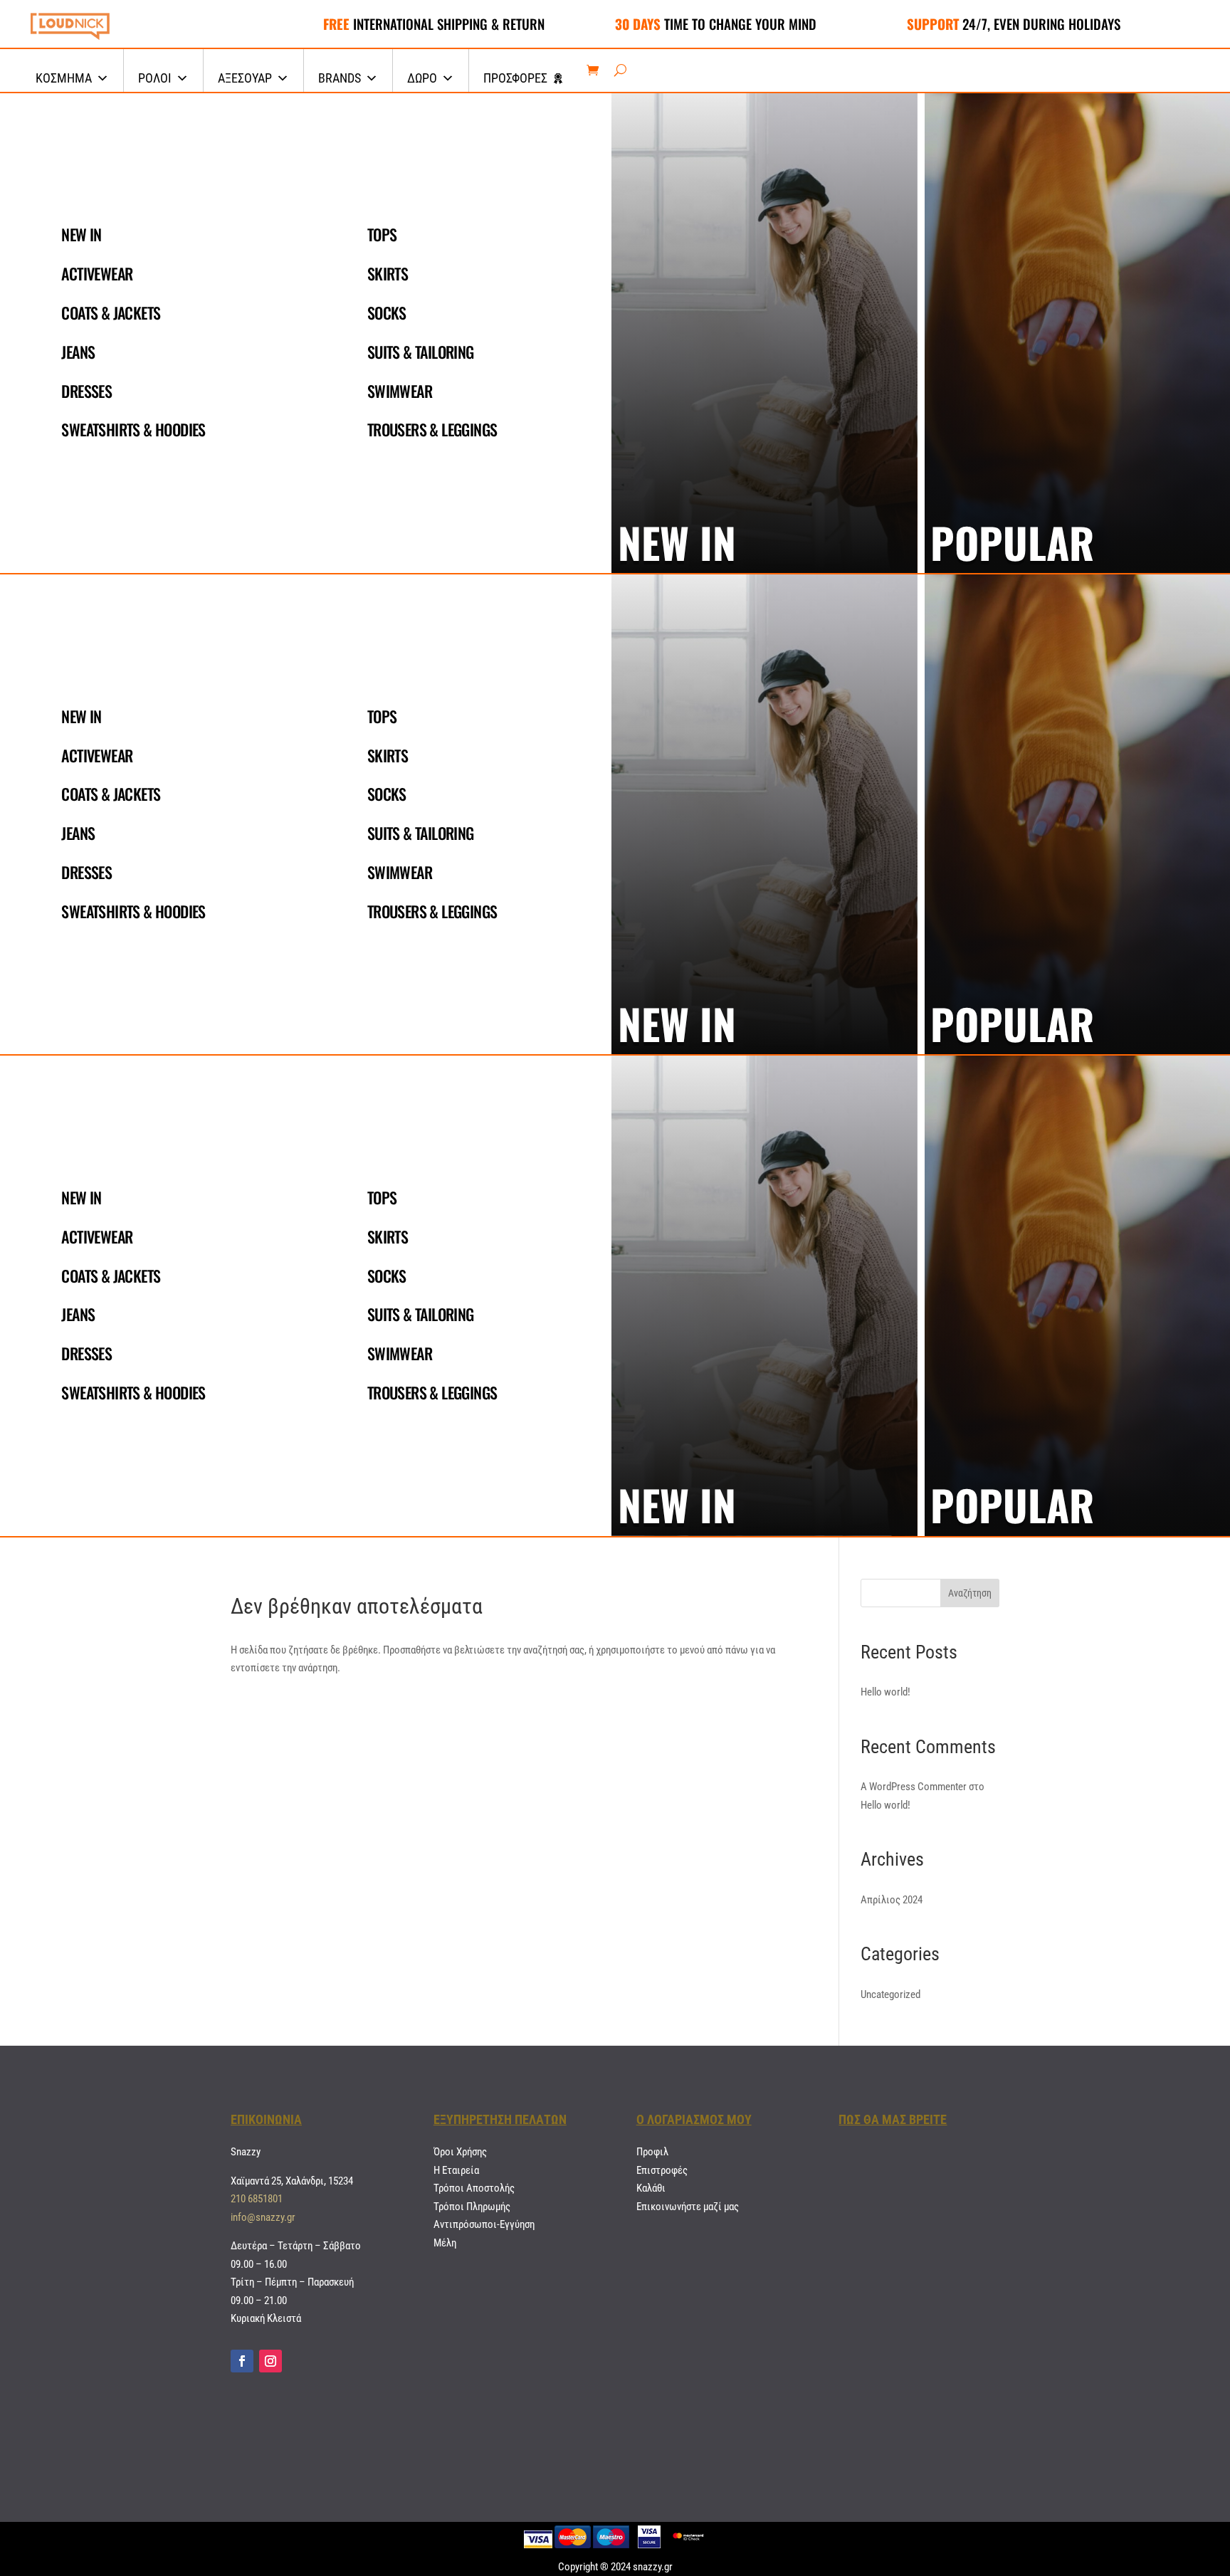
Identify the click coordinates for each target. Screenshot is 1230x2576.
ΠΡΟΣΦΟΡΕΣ (515, 78)
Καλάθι (651, 2188)
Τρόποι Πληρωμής (472, 2207)
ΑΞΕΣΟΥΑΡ (245, 78)
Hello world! (885, 1692)
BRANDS (340, 78)
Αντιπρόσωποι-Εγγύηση (484, 2224)
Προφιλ (652, 2152)
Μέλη (445, 2243)
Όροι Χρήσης (460, 2152)
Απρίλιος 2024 (892, 1900)
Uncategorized (890, 1994)
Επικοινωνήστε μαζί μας (688, 2207)
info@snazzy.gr (263, 2217)
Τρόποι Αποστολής (474, 2188)
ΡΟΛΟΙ (155, 78)
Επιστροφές (662, 2170)
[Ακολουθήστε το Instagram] (270, 2361)
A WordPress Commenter (914, 1787)
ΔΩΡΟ (422, 78)
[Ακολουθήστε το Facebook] (242, 2361)
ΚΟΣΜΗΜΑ (64, 78)
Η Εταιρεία (456, 2170)
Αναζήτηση (970, 1593)
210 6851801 (257, 2199)
